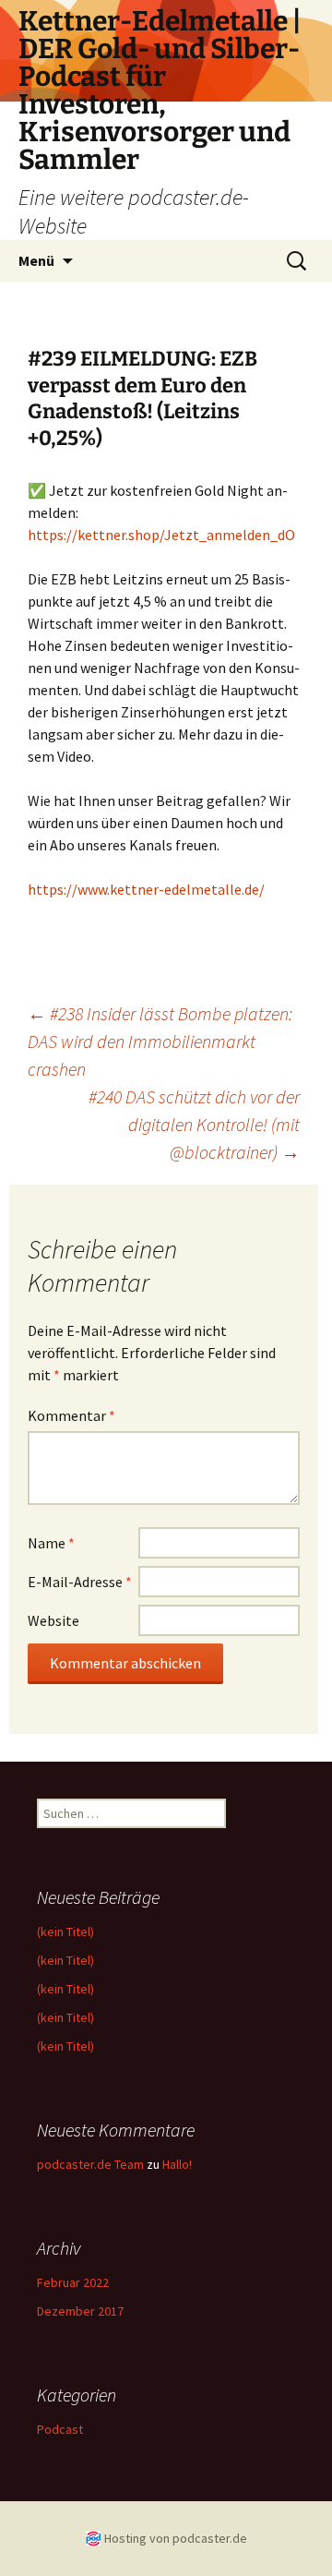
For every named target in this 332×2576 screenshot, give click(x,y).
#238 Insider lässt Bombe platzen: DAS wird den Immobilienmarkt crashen (160, 1041)
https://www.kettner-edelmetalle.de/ (146, 889)
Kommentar (71, 1415)
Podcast (60, 2429)
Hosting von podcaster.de (176, 2538)
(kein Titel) (65, 1932)
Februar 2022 (73, 2282)
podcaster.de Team (90, 2164)
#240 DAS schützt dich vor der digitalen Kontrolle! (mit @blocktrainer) (194, 1124)
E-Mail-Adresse (80, 1582)
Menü (36, 260)
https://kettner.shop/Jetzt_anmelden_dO (161, 535)
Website (53, 1620)
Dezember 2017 (80, 2311)
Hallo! (177, 2164)
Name (51, 1543)
